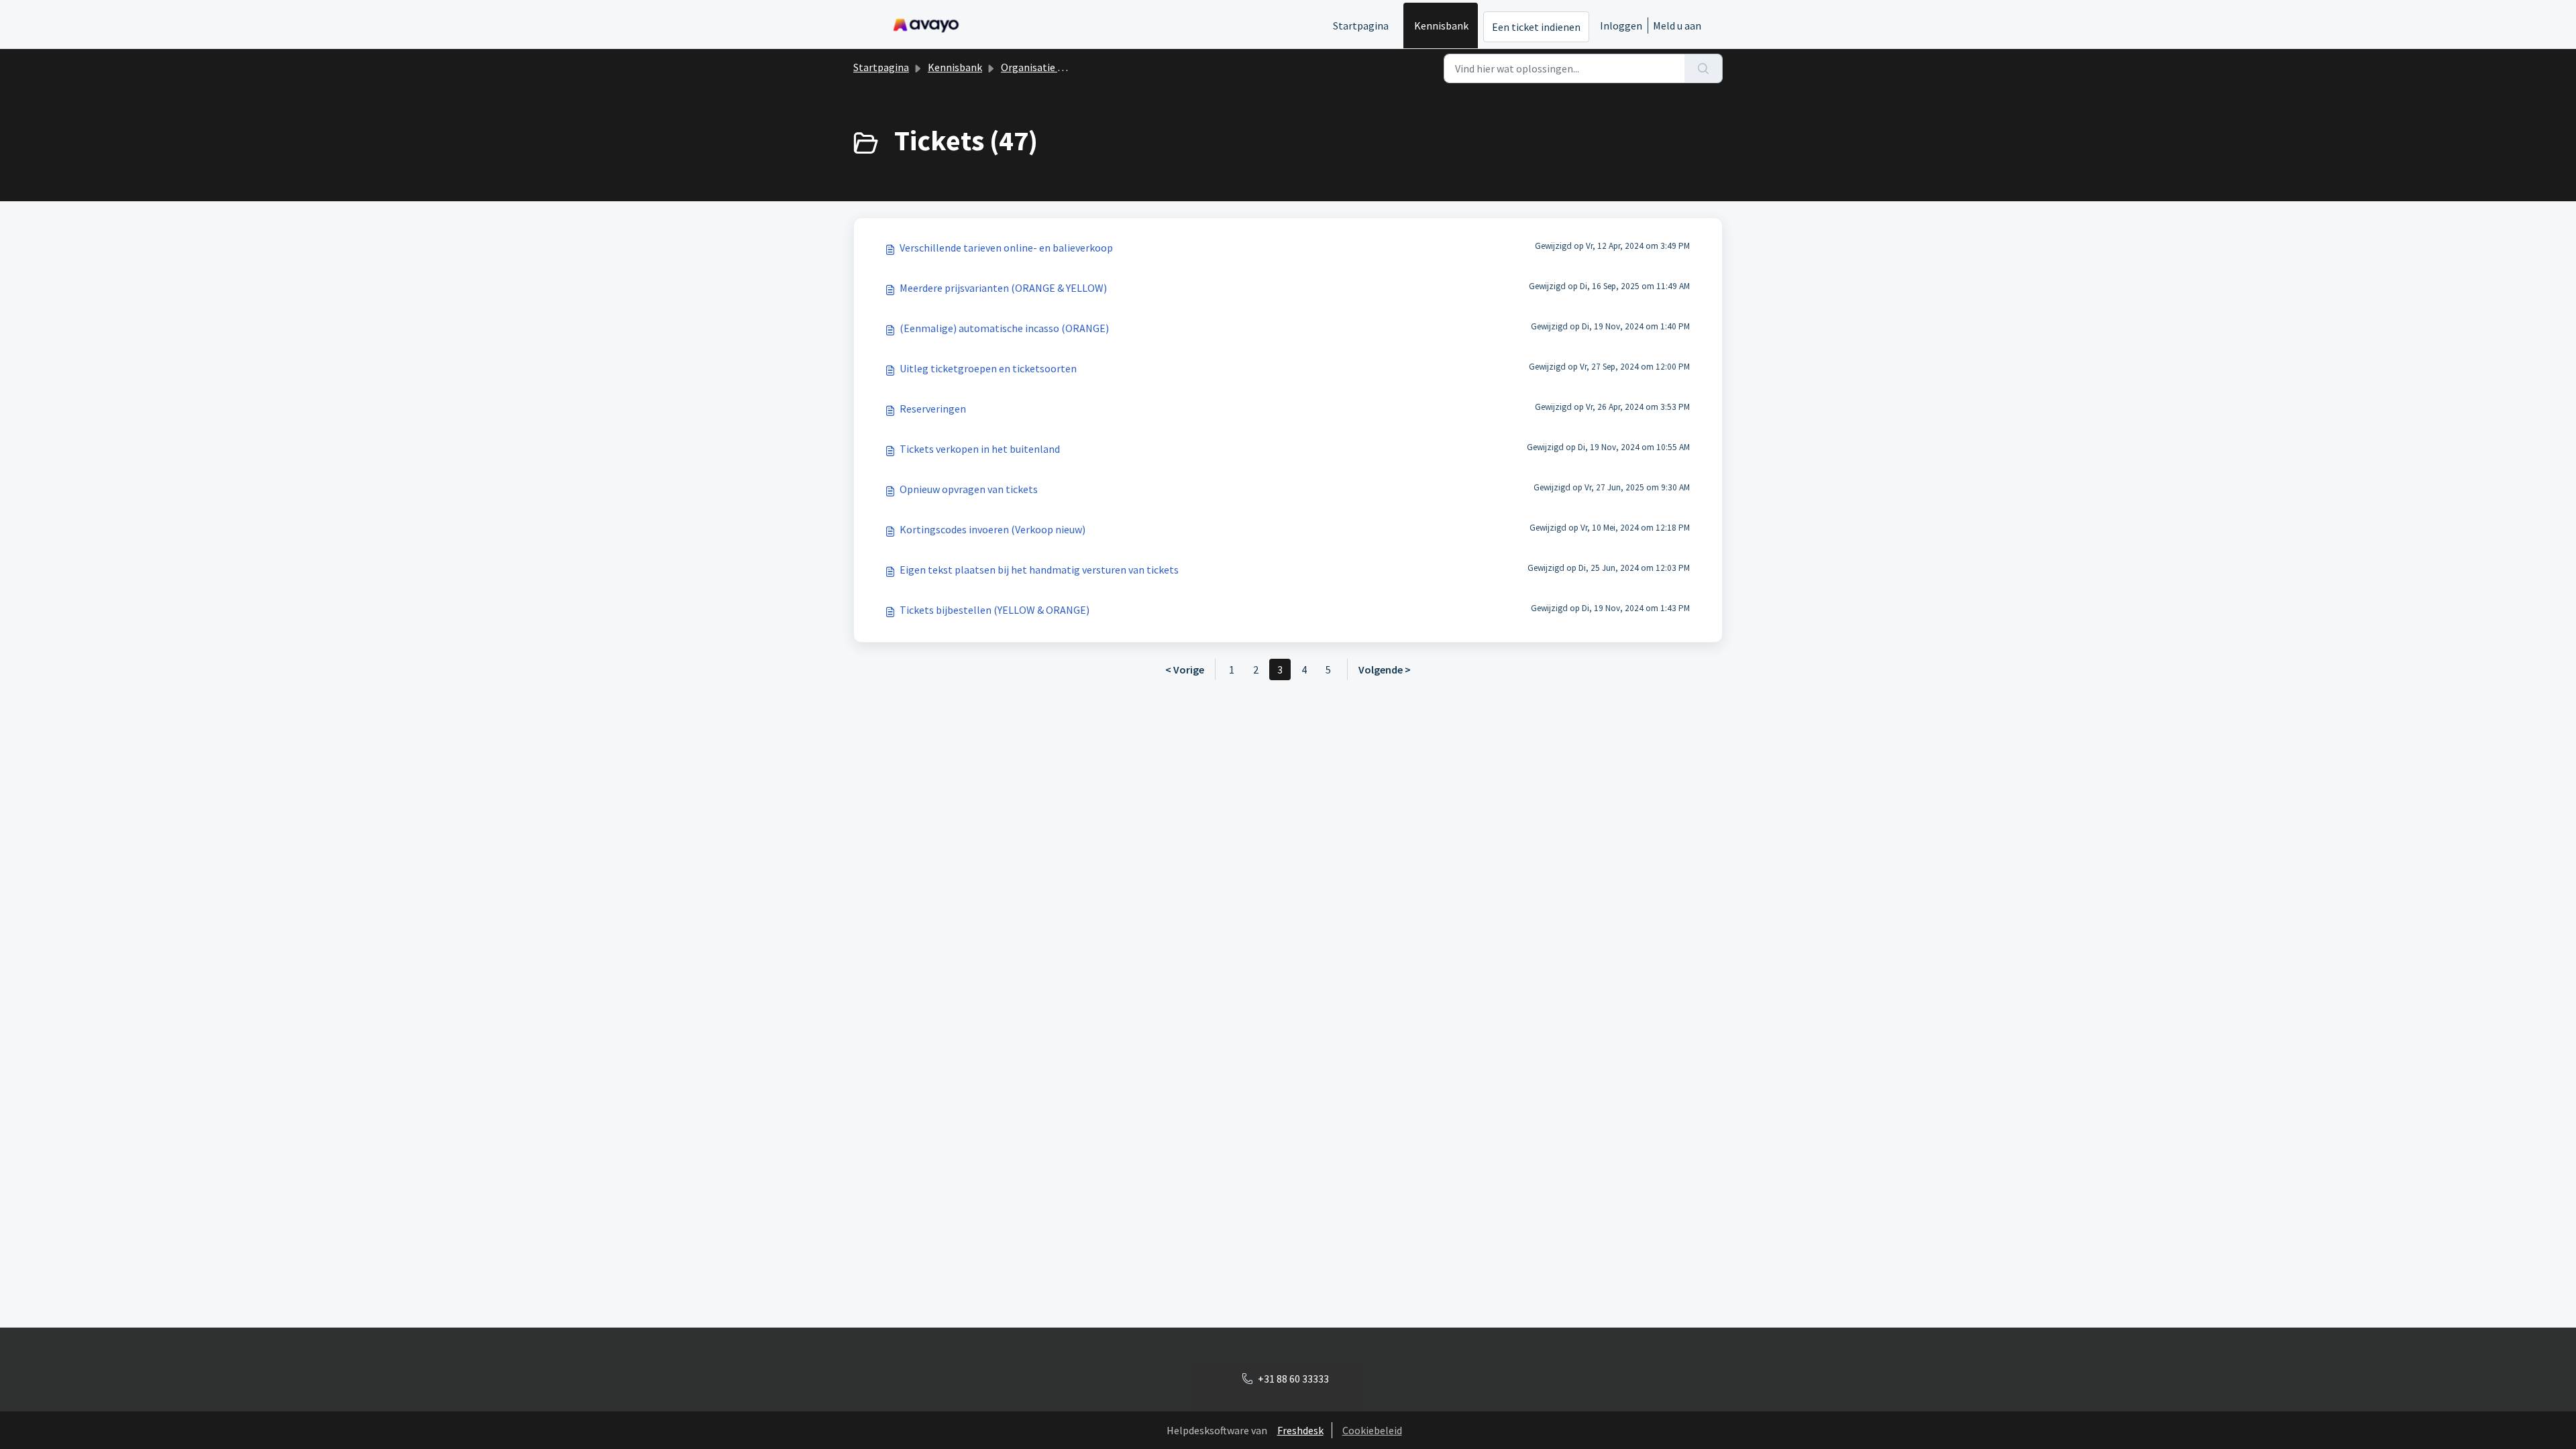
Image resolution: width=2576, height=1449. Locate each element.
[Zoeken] (1704, 68)
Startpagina (1361, 25)
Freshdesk (1300, 1430)
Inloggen (1621, 25)
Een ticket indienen (1536, 27)
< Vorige (1185, 669)
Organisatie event (1042, 67)
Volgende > (1385, 669)
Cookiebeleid (1372, 1430)
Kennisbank (1441, 25)
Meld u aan (1677, 25)
